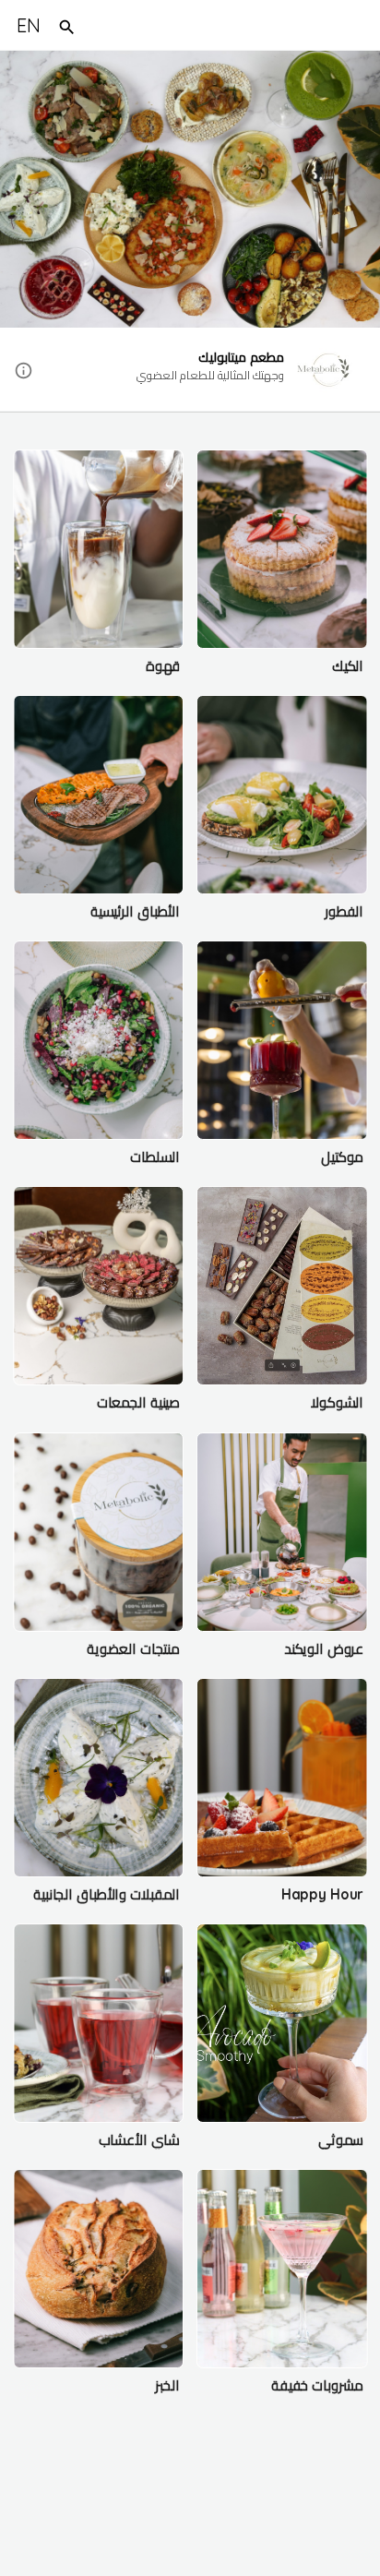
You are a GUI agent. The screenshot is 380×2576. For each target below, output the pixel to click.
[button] (190, 371)
